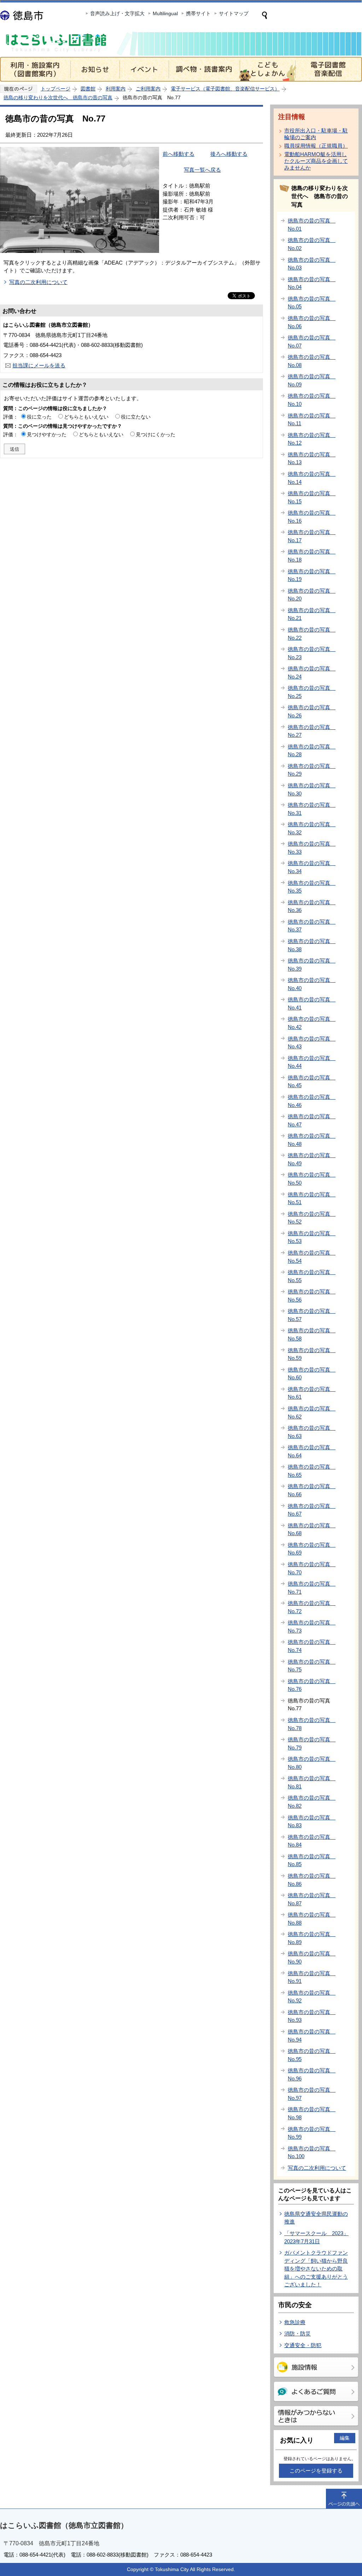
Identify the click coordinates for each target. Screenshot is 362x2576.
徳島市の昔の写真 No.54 (312, 1257)
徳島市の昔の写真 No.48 (312, 1140)
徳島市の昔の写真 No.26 (312, 711)
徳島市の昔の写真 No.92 (312, 1997)
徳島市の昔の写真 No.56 (312, 1296)
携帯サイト (198, 13)
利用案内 (116, 89)
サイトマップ (234, 13)
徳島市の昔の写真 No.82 (312, 1802)
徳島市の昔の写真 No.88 (312, 1919)
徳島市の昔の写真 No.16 (312, 517)
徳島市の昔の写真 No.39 (312, 965)
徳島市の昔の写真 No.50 (312, 1179)
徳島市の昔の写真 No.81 (312, 1782)
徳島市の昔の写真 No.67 (312, 1510)
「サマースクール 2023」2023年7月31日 (316, 2237)
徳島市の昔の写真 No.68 (312, 1529)
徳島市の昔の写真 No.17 (312, 536)
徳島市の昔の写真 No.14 (312, 478)
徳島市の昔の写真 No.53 (312, 1237)
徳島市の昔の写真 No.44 (312, 1062)
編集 (345, 2438)
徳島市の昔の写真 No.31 (312, 809)
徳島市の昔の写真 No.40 (312, 984)
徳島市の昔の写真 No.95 (312, 2055)
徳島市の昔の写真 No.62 (312, 1413)
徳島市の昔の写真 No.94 (312, 2036)
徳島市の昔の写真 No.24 (312, 673)
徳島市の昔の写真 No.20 (312, 595)
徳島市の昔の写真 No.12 (312, 439)
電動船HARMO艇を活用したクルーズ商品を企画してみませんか (316, 161)
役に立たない (136, 417)
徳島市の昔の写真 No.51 (312, 1198)
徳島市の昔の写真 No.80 (312, 1763)
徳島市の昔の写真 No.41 (312, 1003)
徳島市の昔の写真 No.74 (312, 1646)
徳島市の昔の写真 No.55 (312, 1276)
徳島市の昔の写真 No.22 (312, 634)
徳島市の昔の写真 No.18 (312, 556)
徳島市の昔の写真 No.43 (312, 1043)
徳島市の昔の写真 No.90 (312, 1958)
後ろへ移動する (229, 154)
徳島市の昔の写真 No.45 (312, 1082)
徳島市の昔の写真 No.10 (312, 400)
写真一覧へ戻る (202, 170)
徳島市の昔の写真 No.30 (312, 789)
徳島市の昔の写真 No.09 (312, 380)
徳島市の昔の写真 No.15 (312, 497)
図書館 (88, 89)
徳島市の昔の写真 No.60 (312, 1374)
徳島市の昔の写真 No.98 (312, 2113)
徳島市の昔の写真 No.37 (312, 926)
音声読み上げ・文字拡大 (117, 13)
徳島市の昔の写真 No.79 (312, 1743)
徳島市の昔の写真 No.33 (312, 848)
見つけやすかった (47, 434)
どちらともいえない (86, 417)
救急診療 (295, 2322)
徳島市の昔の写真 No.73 (312, 1627)
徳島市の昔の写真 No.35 (312, 887)
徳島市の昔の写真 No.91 (312, 1977)
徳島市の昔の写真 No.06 (312, 322)
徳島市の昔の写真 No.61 (312, 1393)
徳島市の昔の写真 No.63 (312, 1432)
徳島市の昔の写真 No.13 (312, 458)
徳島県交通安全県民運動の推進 (316, 2218)
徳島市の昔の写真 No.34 (312, 867)
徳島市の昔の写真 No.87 (312, 1899)
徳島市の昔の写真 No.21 (312, 614)
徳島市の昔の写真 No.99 (312, 2133)
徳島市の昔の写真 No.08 (312, 361)
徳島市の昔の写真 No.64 (312, 1451)
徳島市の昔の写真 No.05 (312, 303)
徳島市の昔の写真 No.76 (312, 1685)
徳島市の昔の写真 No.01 (312, 225)
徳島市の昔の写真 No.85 (312, 1860)
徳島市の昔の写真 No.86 (312, 1880)
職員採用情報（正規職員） (316, 146)
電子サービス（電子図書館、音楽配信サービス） (225, 89)
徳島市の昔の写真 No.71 (312, 1588)
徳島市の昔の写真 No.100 (312, 2152)
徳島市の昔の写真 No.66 (312, 1490)
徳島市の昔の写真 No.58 (312, 1334)
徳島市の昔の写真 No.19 (312, 575)
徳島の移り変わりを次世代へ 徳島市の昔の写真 (58, 97)
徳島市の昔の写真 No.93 (312, 2016)
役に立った (39, 417)
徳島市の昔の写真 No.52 (312, 1218)
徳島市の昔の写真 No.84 (312, 1841)
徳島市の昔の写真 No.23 (312, 653)
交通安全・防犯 (303, 2345)
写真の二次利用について (38, 282)
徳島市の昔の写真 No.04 (312, 283)
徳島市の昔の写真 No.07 (312, 342)
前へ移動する (179, 154)
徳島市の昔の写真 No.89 (312, 1938)
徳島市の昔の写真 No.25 (312, 692)
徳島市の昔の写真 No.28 (312, 751)
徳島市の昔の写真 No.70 (312, 1568)
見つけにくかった (156, 434)
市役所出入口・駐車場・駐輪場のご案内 (316, 134)
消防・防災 (297, 2334)
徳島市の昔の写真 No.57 (312, 1315)
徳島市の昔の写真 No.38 (312, 945)
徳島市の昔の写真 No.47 (312, 1120)
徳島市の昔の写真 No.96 (312, 2074)
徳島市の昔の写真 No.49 (312, 1159)
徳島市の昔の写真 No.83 (312, 1822)
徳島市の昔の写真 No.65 (312, 1471)
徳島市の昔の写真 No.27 (312, 731)
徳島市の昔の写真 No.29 (312, 770)
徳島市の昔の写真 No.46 (312, 1101)
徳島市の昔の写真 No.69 (312, 1549)
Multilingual (165, 13)
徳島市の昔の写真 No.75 (312, 1666)
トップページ (56, 89)
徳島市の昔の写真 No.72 (312, 1607)
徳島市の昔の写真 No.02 (312, 244)
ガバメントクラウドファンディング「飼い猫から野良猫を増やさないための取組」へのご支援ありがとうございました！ (316, 2269)
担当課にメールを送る (39, 365)
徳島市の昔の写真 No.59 (312, 1354)
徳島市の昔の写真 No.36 (312, 906)
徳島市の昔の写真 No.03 (312, 264)
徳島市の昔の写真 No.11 (312, 420)
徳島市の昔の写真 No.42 (312, 1023)
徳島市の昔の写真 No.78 (312, 1724)
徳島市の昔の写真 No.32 (312, 828)
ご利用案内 (148, 89)
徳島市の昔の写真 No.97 (312, 2094)
